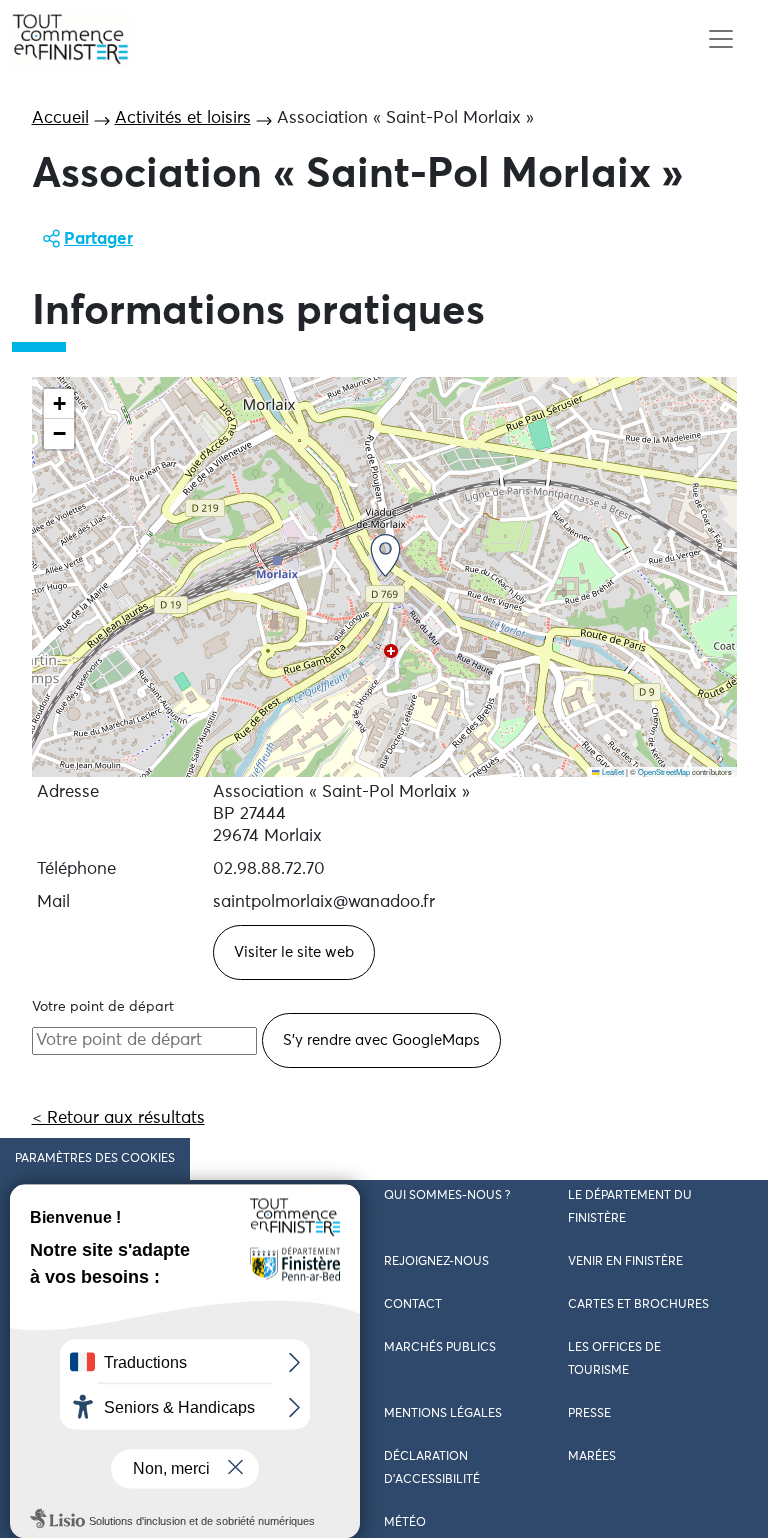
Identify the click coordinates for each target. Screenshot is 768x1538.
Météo (405, 1523)
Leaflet (612, 771)
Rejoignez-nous (436, 1262)
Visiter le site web (294, 952)
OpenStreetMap (664, 771)
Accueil (60, 118)
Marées (592, 1457)
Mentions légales (443, 1414)
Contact (413, 1305)
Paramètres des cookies (95, 1159)
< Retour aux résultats (118, 1118)
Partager (98, 239)
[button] (385, 555)
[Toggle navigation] (720, 39)
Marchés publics (440, 1348)
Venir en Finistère (625, 1262)
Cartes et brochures (638, 1305)
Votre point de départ (103, 1007)
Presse (589, 1414)
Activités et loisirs (183, 118)
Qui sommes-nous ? (447, 1196)
